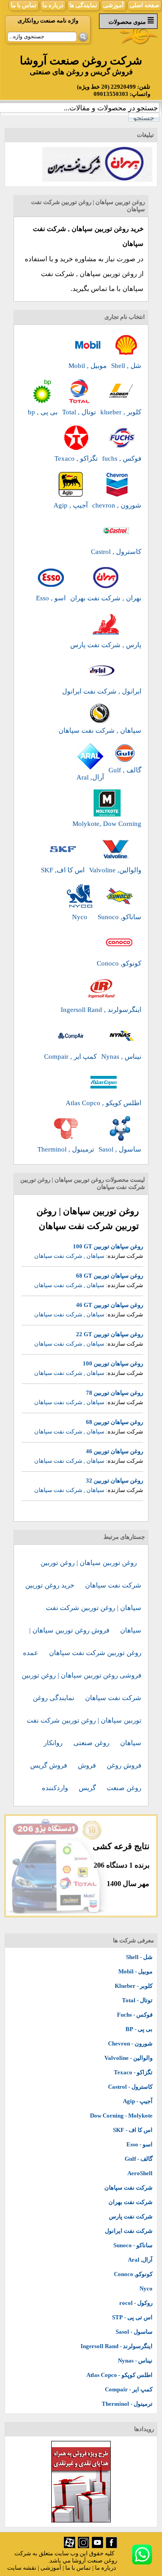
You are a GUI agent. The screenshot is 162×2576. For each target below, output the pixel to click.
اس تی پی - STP (132, 2317)
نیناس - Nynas (135, 2361)
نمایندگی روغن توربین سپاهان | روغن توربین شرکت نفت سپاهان (84, 1720)
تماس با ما (24, 5)
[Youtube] (97, 2546)
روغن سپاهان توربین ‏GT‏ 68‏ (110, 1276)
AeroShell (140, 2173)
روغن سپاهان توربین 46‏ (115, 1451)
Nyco (146, 2288)
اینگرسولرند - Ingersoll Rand (117, 2346)
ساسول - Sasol (134, 2332)
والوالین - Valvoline (128, 2058)
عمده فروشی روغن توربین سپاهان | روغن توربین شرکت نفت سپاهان (81, 1675)
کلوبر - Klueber (134, 1986)
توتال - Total (137, 2000)
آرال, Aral (140, 2260)
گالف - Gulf (139, 2159)
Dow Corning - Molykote (121, 2116)
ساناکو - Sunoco (133, 2245)
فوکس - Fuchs (135, 2015)
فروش (88, 1765)
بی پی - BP (139, 2029)
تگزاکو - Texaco (133, 2072)
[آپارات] (70, 2546)
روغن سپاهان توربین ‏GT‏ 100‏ (108, 1246)
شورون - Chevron (130, 2043)
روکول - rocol (136, 2303)
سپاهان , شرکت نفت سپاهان (69, 1256)
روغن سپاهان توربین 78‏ (115, 1393)
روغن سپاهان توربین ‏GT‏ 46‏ (110, 1305)
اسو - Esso (139, 2144)
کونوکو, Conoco (133, 2274)
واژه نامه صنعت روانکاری (48, 20)
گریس (88, 1788)
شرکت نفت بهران (130, 2202)
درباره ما (53, 5)
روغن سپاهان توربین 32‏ (115, 1481)
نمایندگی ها (83, 5)
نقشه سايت (22, 2568)
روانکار (54, 1743)
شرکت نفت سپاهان (128, 2188)
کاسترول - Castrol (130, 2087)
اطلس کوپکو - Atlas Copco (119, 2375)
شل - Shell (139, 1957)
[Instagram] (83, 2546)
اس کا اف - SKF (133, 2130)
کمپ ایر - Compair (129, 2389)
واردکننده (56, 1788)
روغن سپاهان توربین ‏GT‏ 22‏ (110, 1334)
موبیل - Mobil (135, 1971)
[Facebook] (111, 2546)
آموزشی (113, 5)
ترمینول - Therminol (127, 2404)
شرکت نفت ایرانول (129, 2231)
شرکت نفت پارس (131, 2216)
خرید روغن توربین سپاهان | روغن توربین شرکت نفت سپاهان (83, 1608)
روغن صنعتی (92, 1743)
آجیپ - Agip (138, 2101)
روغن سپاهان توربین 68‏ (115, 1422)
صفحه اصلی (144, 5)
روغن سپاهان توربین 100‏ (113, 1363)
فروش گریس (49, 1765)
